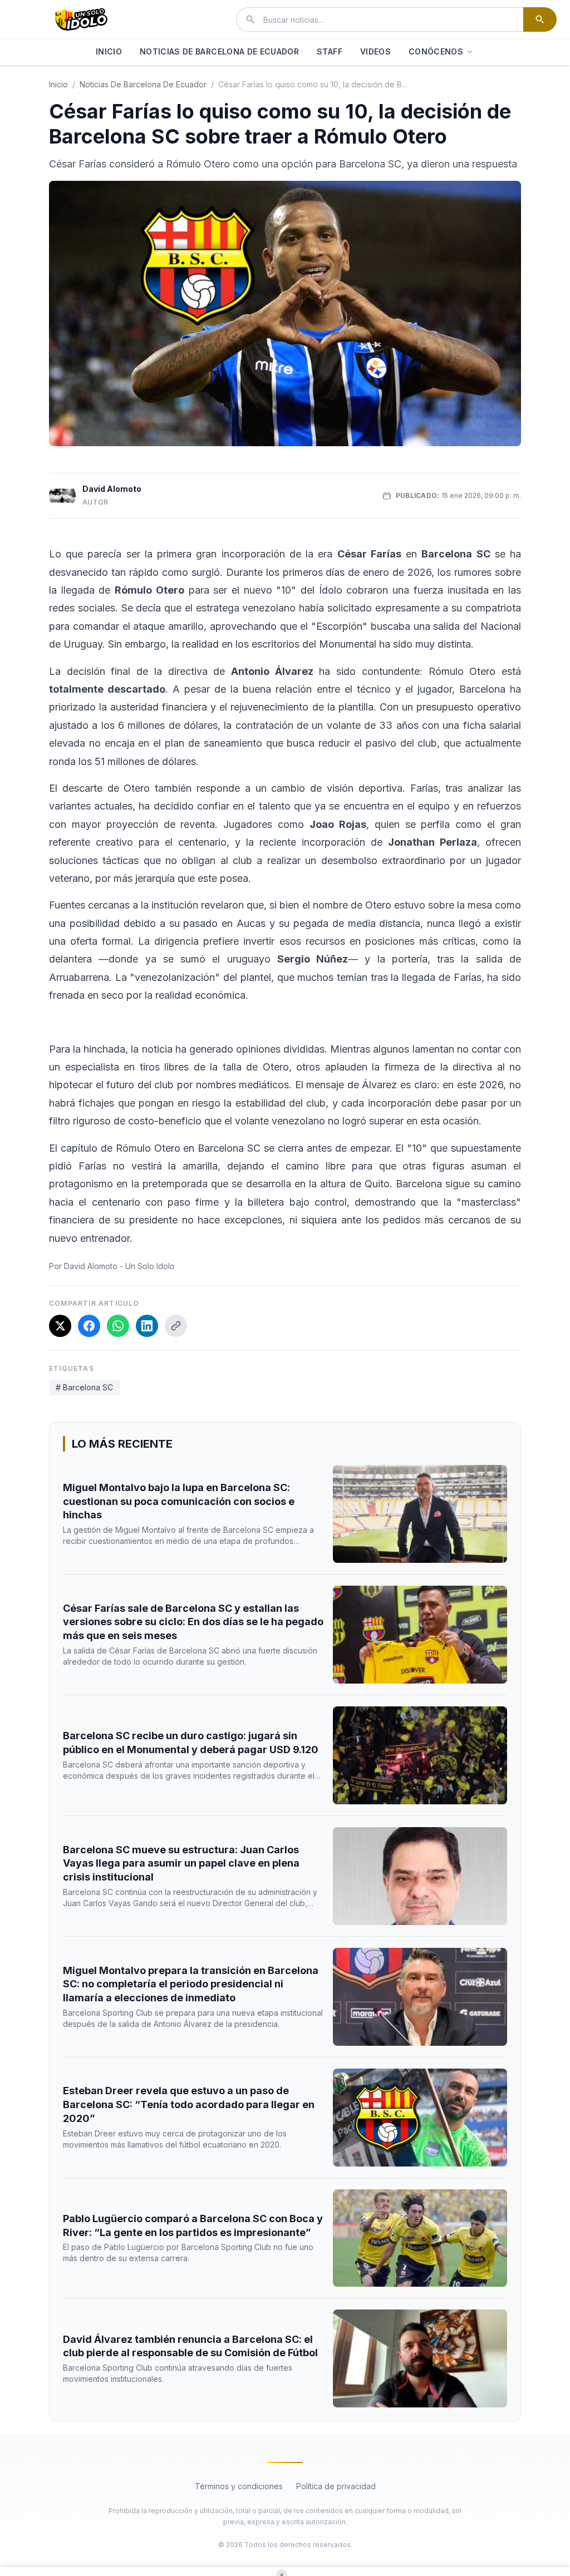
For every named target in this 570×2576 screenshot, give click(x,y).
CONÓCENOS (436, 51)
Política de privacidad (336, 2486)
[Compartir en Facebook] (89, 1326)
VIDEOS (375, 51)
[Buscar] (540, 19)
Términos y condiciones (239, 2486)
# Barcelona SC (84, 1387)
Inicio (58, 84)
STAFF (330, 51)
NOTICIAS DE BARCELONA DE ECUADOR (219, 51)
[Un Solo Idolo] (81, 19)
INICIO (109, 51)
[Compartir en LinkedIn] (147, 1326)
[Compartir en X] (60, 1326)
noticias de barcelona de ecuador (143, 84)
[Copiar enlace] (176, 1326)
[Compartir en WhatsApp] (118, 1326)
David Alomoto (112, 489)
